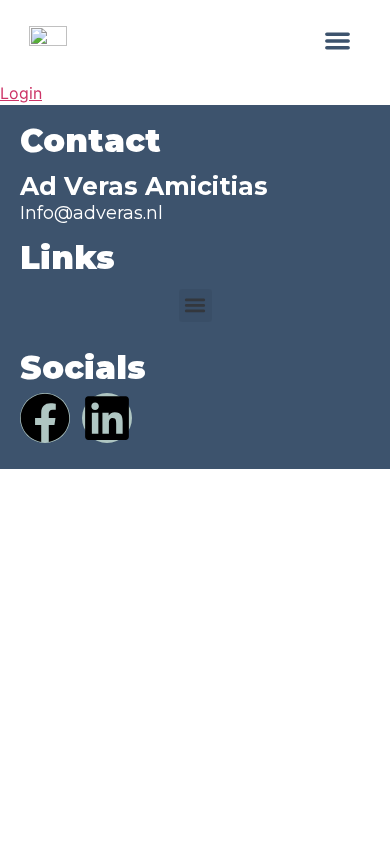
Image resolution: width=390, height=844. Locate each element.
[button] (338, 40)
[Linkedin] (107, 418)
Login (21, 93)
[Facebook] (45, 418)
